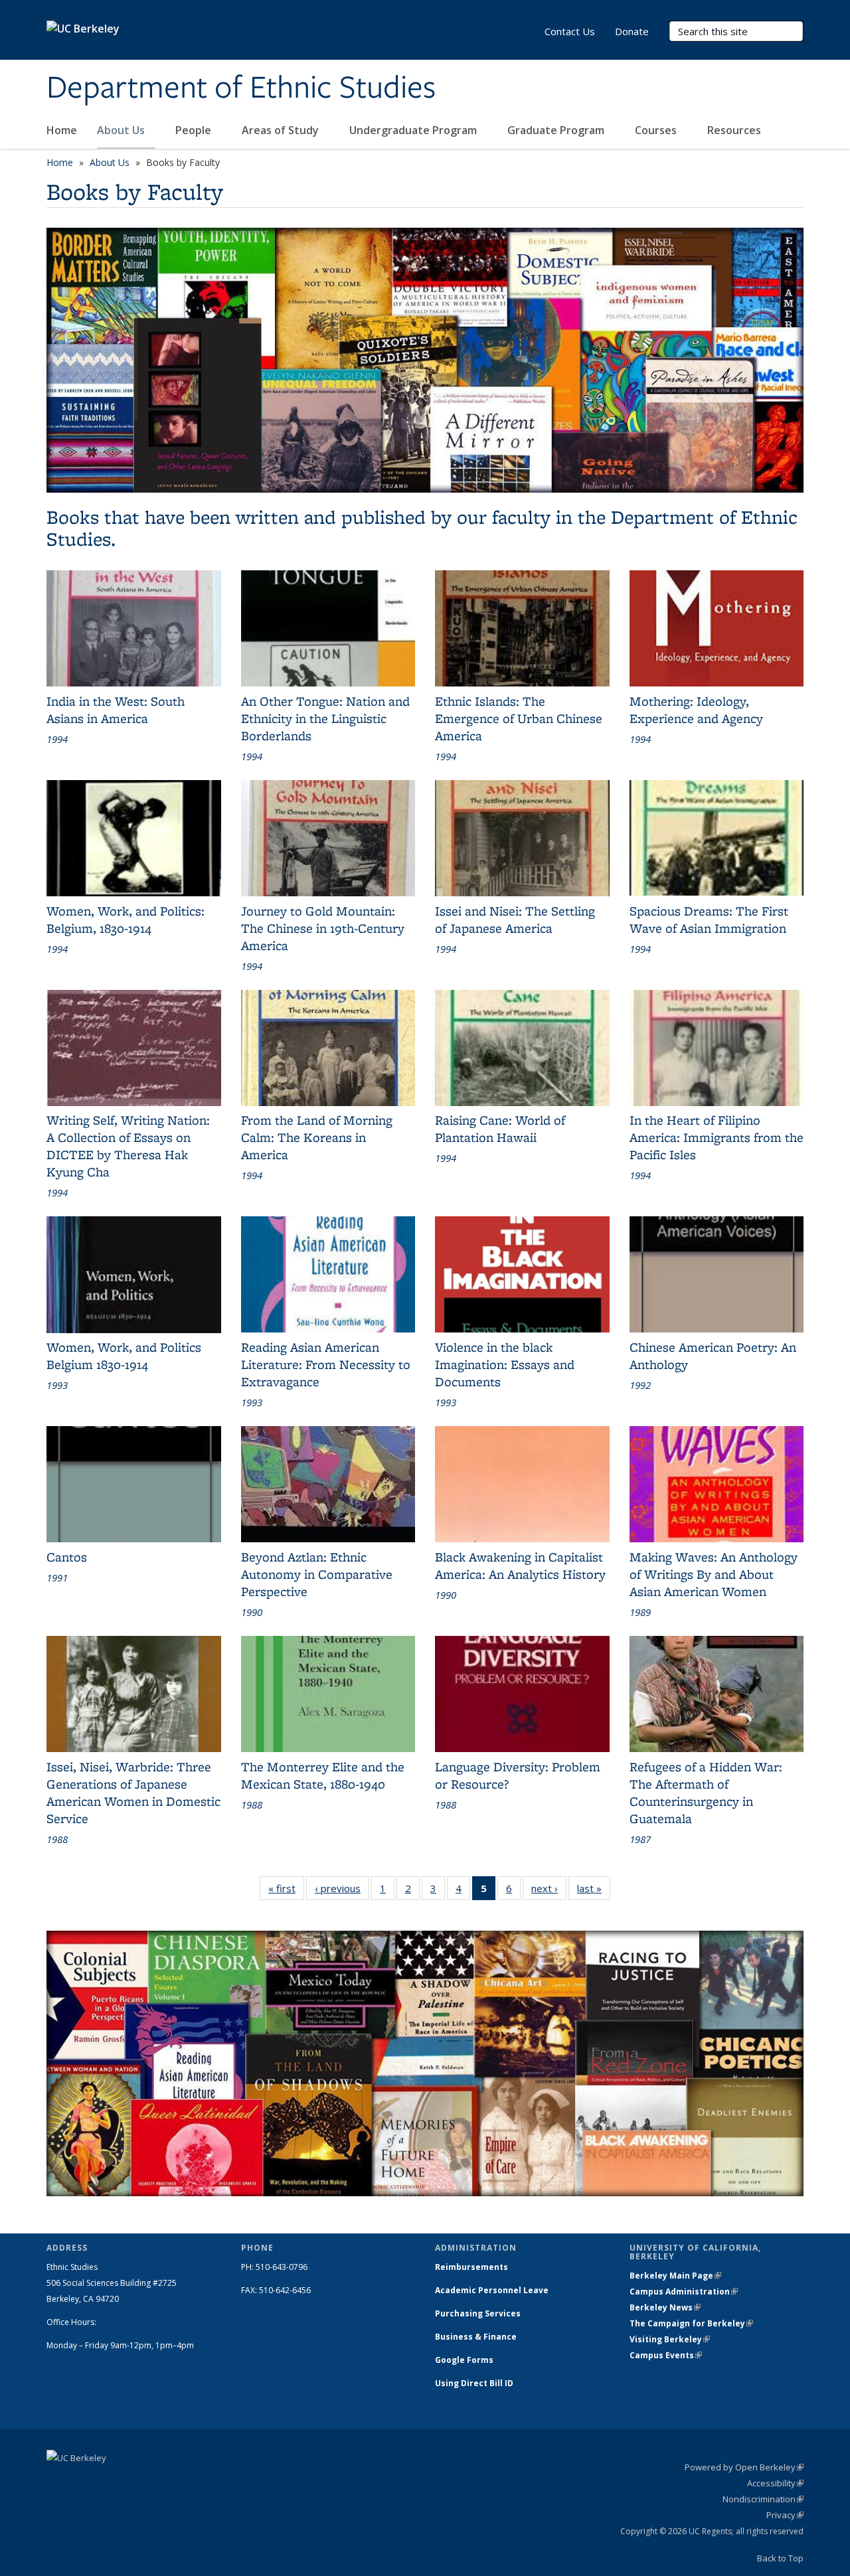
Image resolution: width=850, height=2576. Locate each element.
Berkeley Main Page (675, 2276)
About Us (122, 130)
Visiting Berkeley (670, 2339)
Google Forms (465, 2360)
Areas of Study (282, 130)
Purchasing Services (478, 2313)
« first (286, 1891)
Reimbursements (471, 2267)
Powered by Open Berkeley (744, 2467)
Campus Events (666, 2355)
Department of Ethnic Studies (241, 88)
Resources (735, 130)
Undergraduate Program (414, 130)
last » (594, 1891)
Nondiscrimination (763, 2499)
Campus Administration (684, 2292)
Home (62, 130)
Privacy (785, 2515)
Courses (657, 130)
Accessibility (775, 2483)
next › (549, 1891)
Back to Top (780, 2558)
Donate (632, 31)
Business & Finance (476, 2337)
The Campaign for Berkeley (691, 2323)
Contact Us (570, 31)
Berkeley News (665, 2307)
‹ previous (342, 1891)
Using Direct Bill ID (475, 2383)
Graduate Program (557, 130)
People (195, 130)
